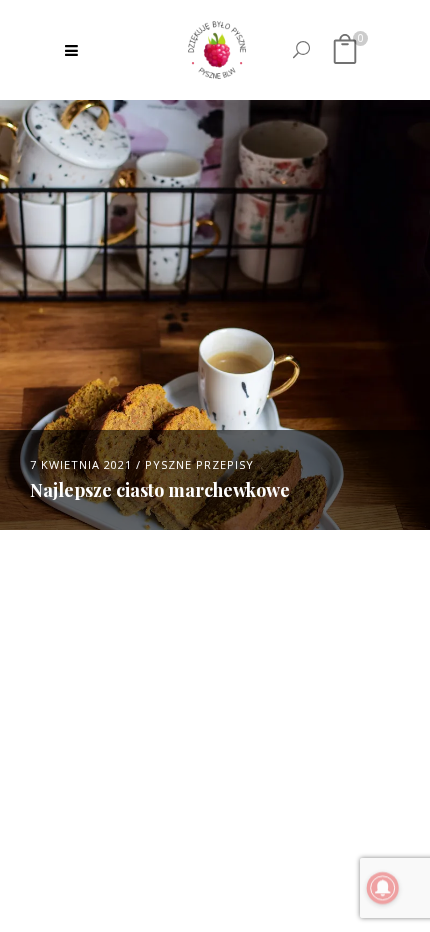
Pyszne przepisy (199, 464)
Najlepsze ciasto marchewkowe (160, 490)
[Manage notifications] (383, 888)
